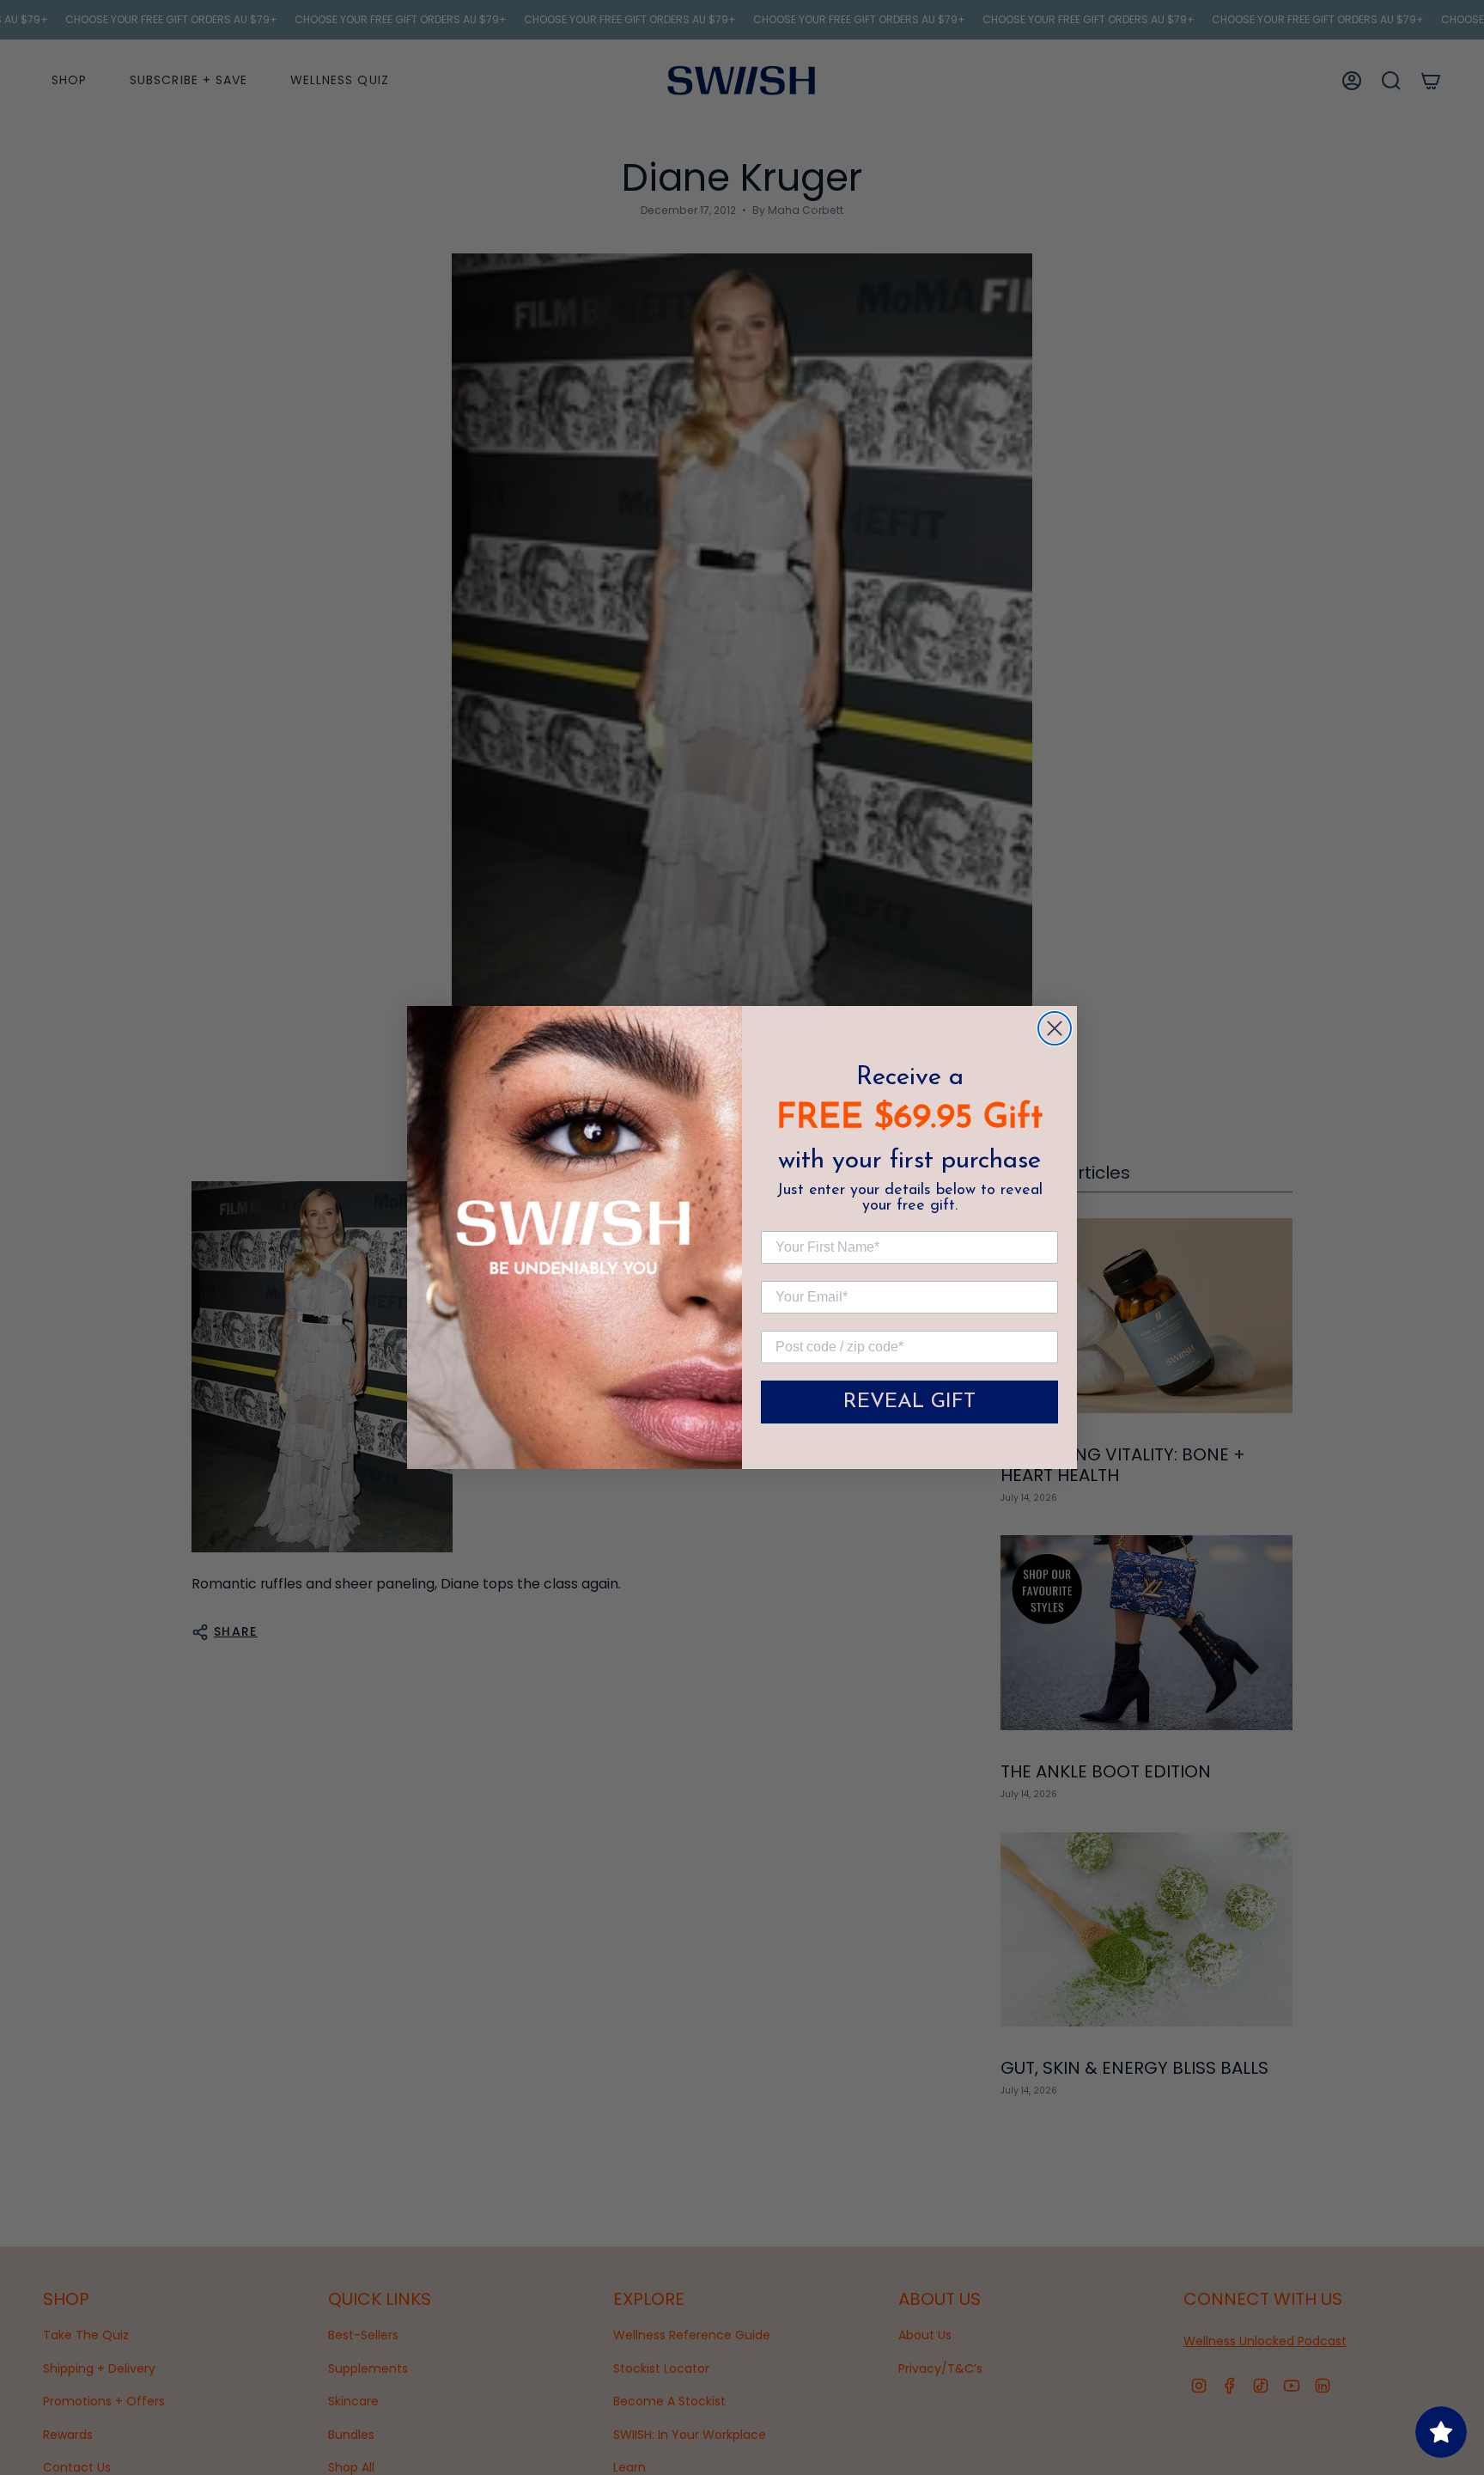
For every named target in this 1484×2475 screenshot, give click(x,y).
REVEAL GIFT (909, 1402)
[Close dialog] (1055, 1028)
